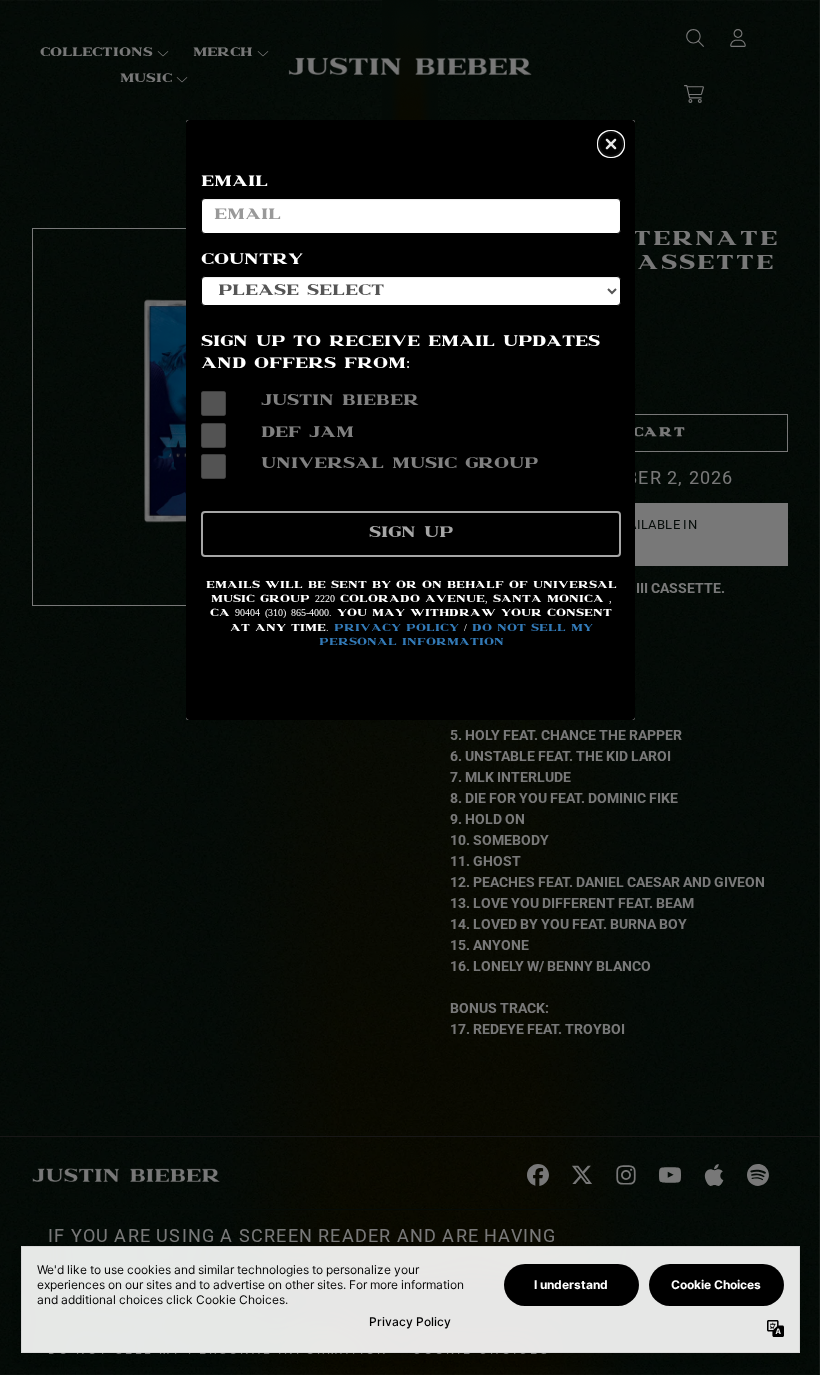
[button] (611, 144)
